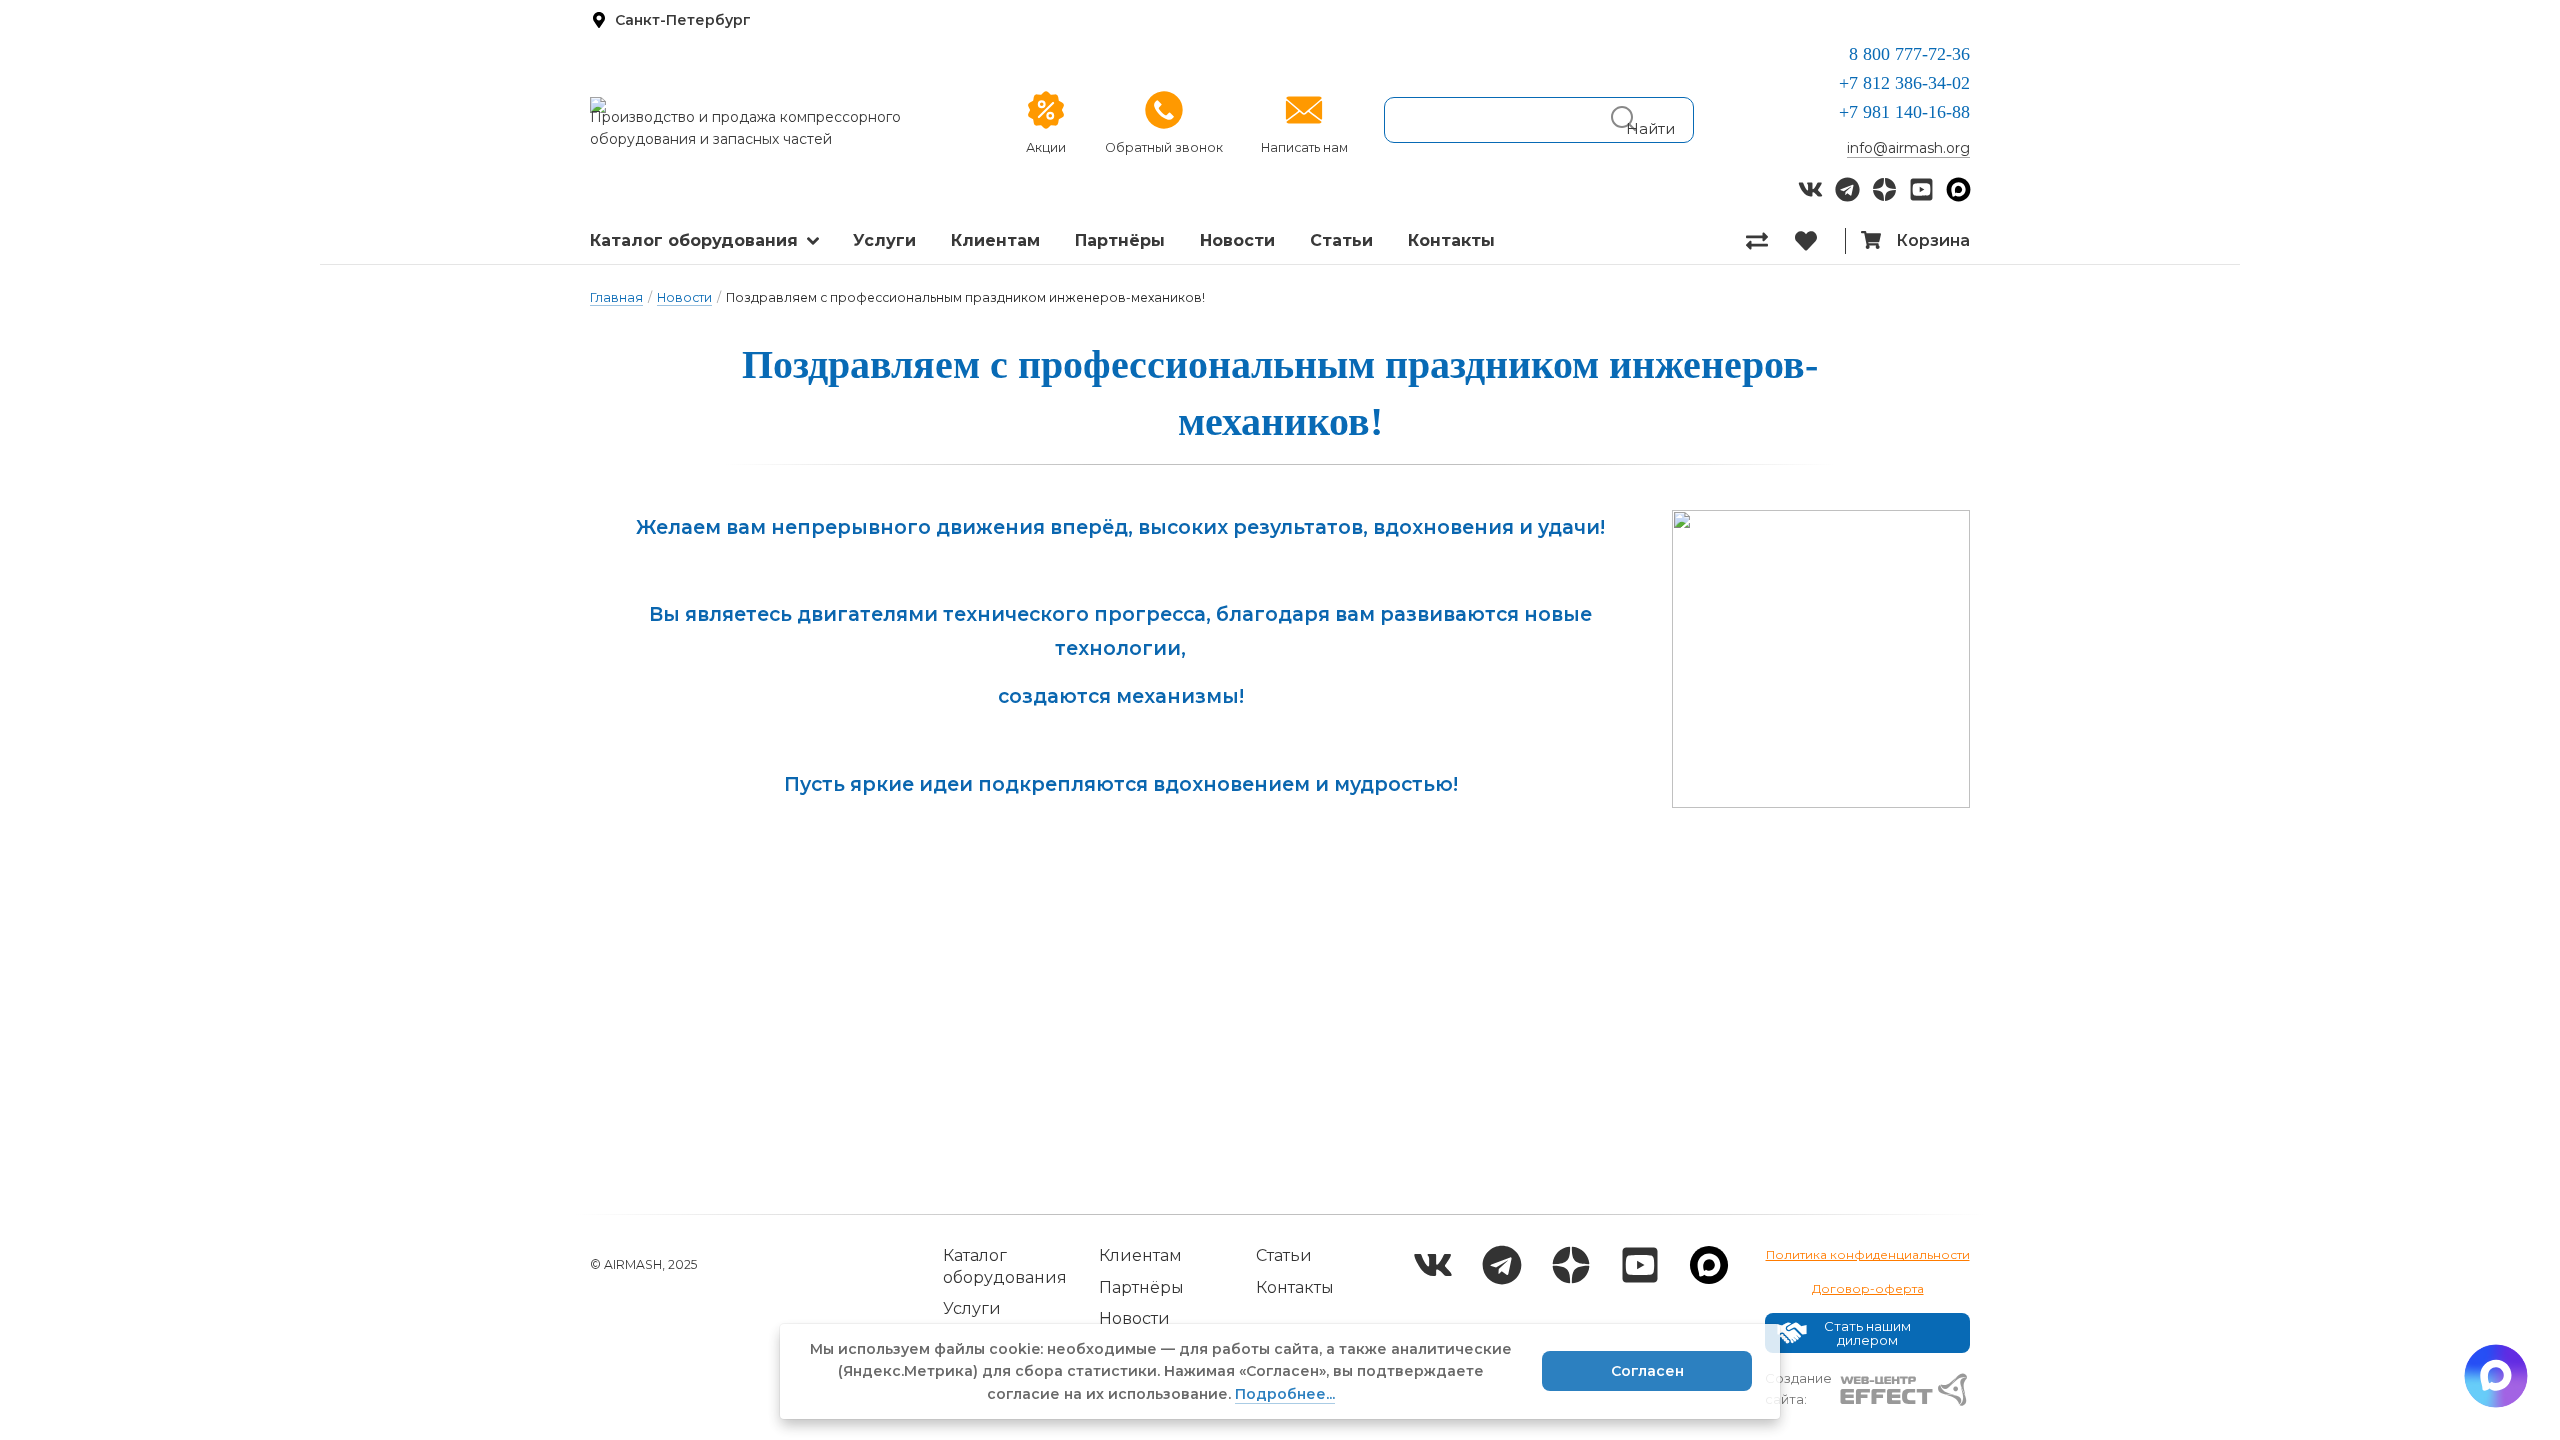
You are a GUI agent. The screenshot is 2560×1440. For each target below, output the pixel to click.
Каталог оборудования (694, 240)
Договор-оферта (1868, 1288)
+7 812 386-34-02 (1904, 83)
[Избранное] (1819, 241)
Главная (616, 297)
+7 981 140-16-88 (1904, 112)
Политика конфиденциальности (1868, 1254)
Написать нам (1304, 147)
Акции (1046, 147)
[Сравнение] (1770, 241)
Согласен (1647, 1371)
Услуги (884, 240)
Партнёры (1120, 240)
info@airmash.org (1908, 148)
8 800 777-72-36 (1909, 54)
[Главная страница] (775, 105)
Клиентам (995, 240)
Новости (1237, 240)
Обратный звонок (1164, 147)
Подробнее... (1285, 1394)
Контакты (1451, 240)
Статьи (1341, 240)
